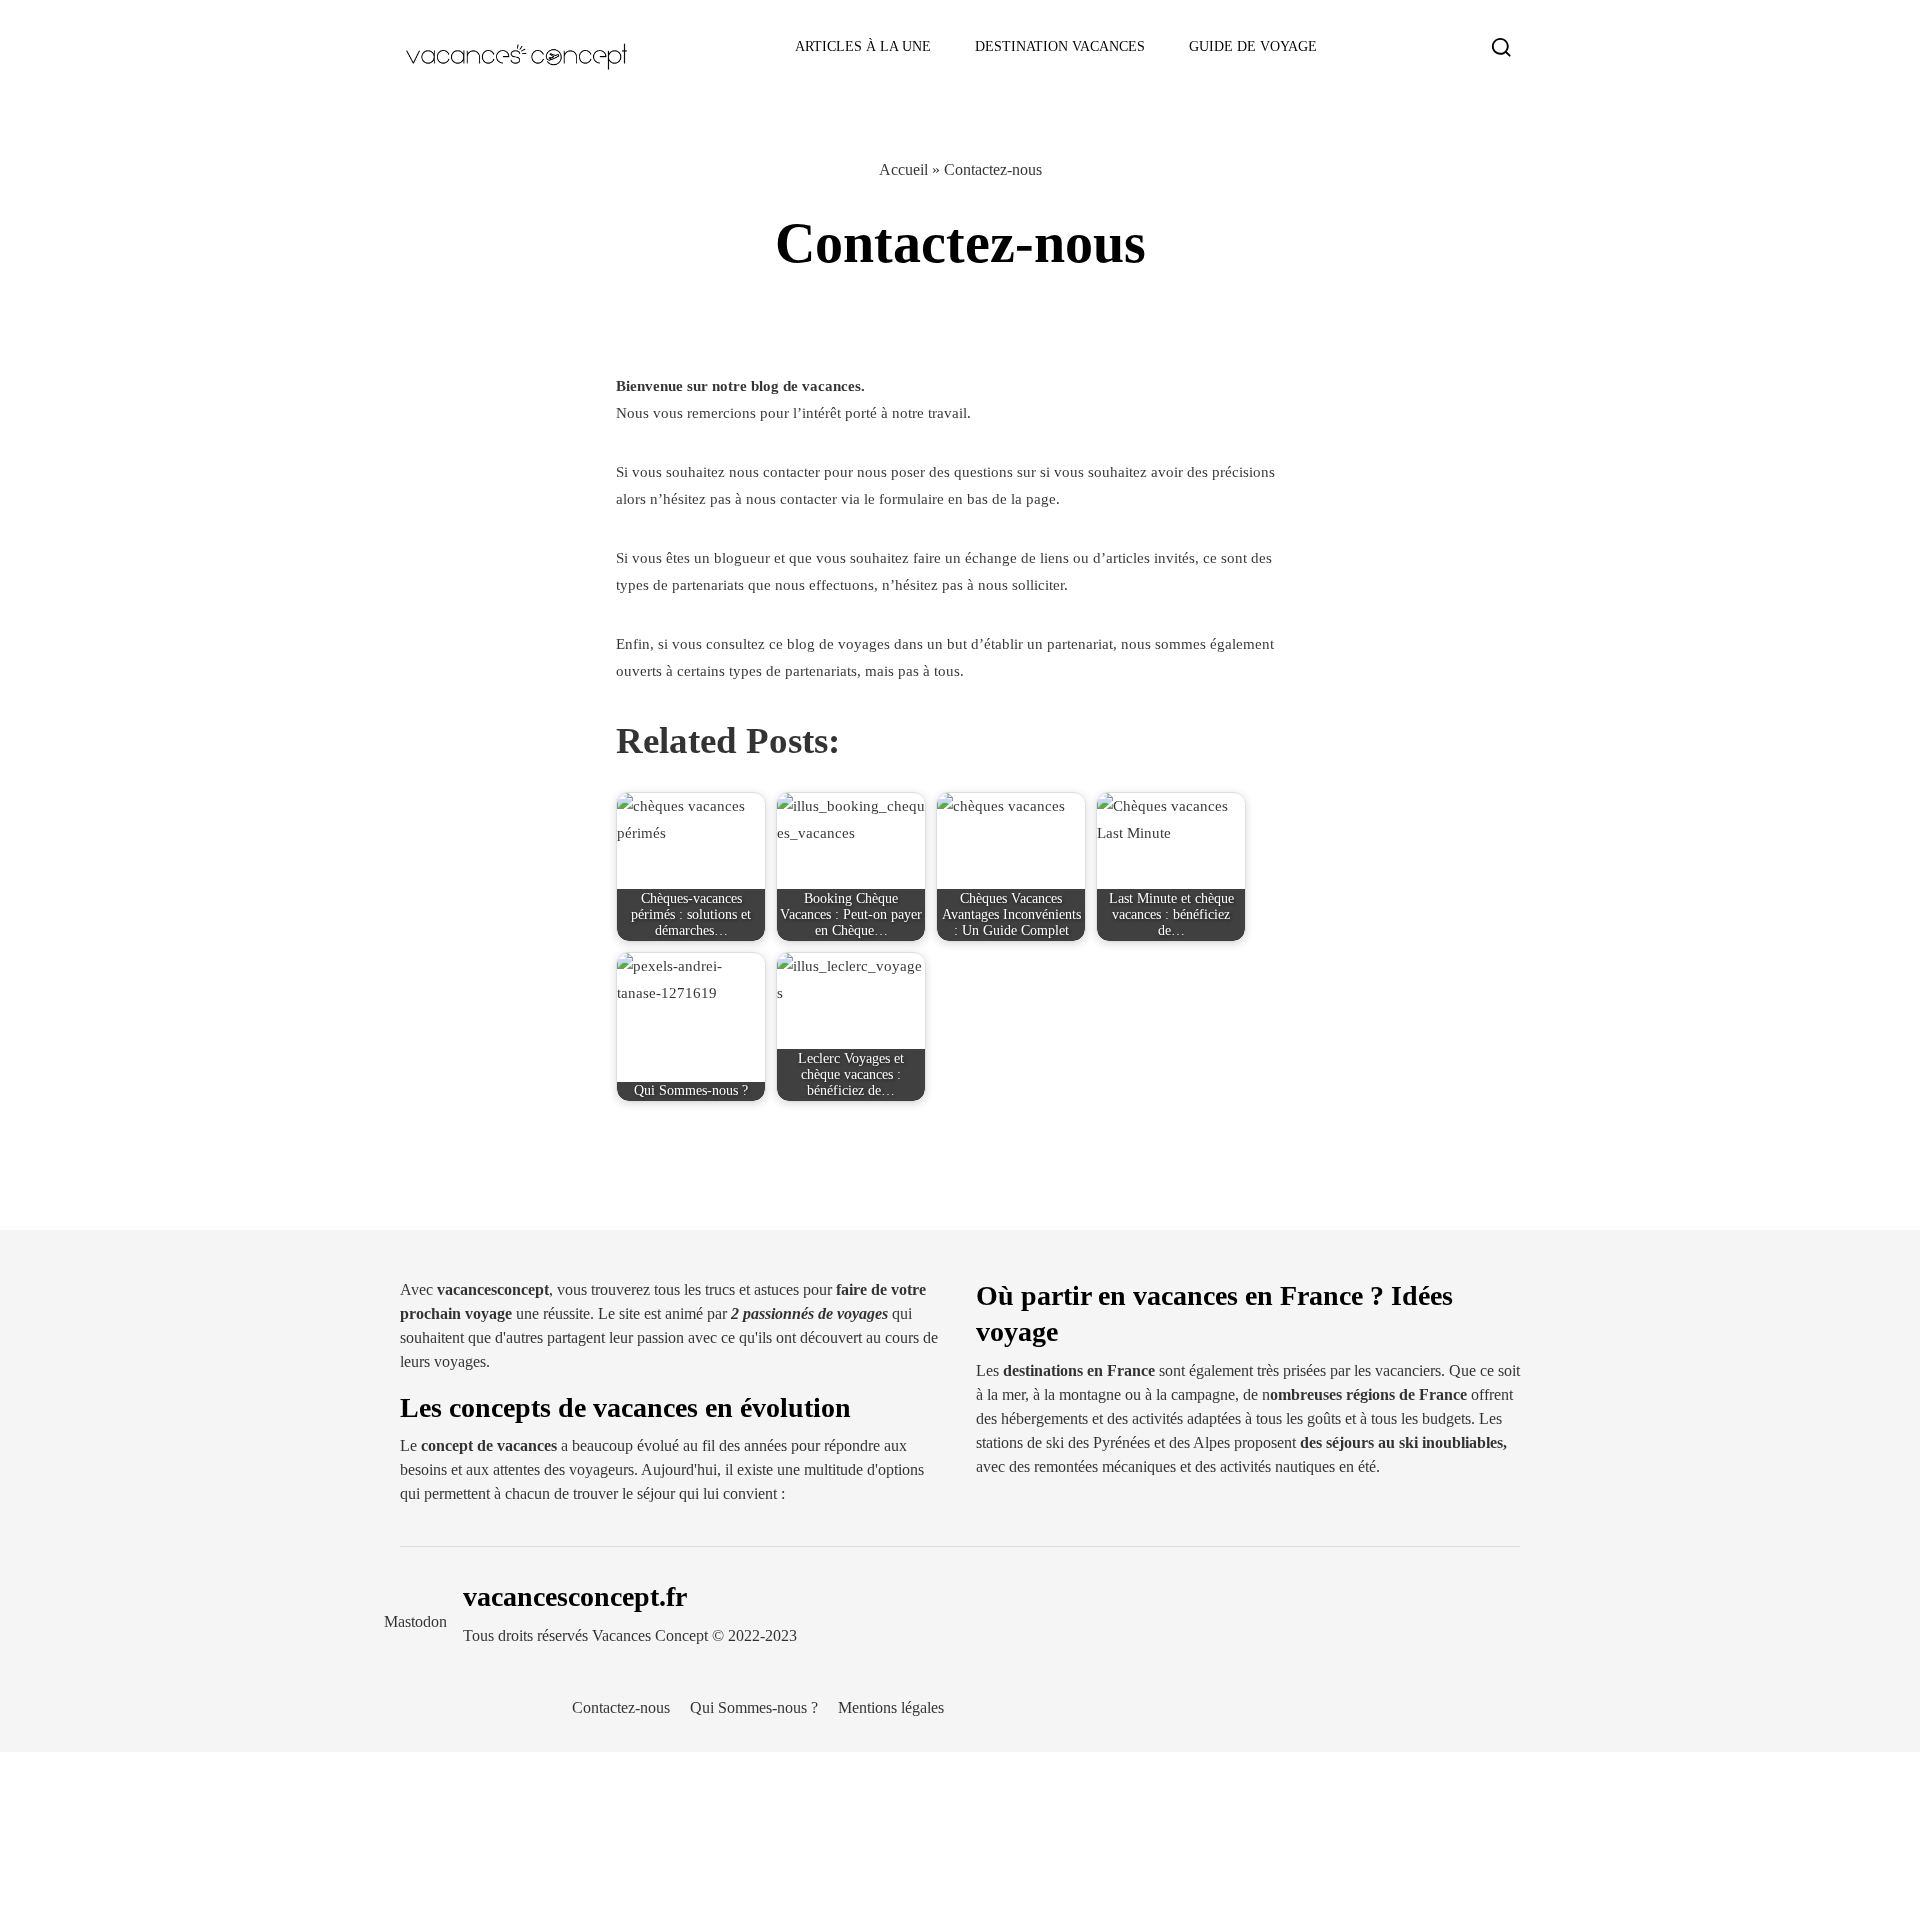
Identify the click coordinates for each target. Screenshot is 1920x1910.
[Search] (1501, 47)
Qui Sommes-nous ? (754, 1707)
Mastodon (415, 1621)
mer (1013, 1394)
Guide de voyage (1253, 46)
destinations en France (1081, 1370)
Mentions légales (891, 1707)
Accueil (903, 169)
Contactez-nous (621, 1707)
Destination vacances (1060, 46)
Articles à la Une (863, 46)
